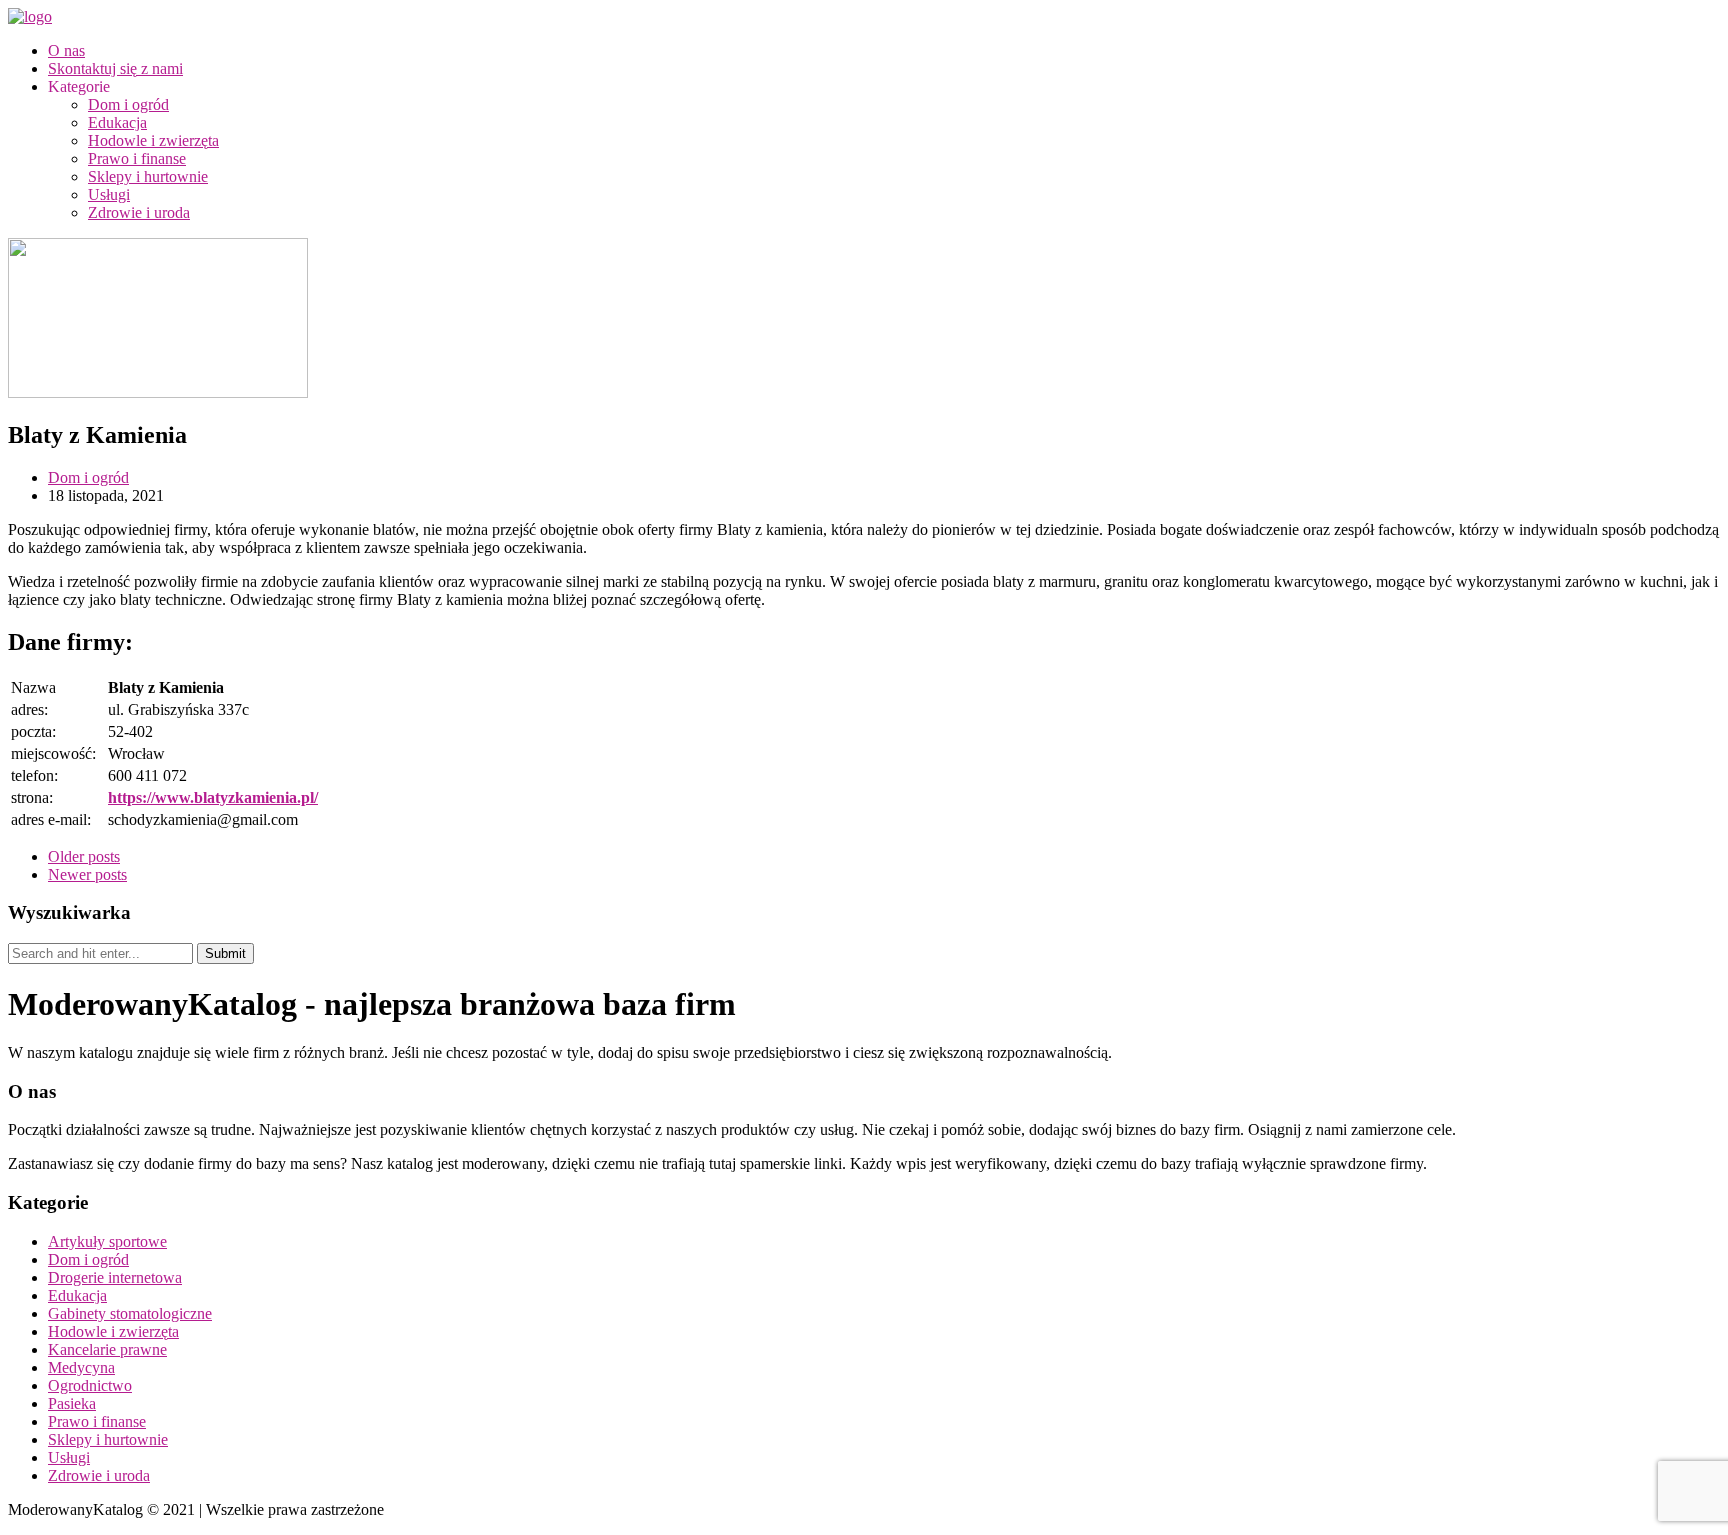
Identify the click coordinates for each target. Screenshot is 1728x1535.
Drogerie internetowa (115, 1277)
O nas (66, 50)
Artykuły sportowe (107, 1241)
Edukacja (117, 122)
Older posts (84, 856)
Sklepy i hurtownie (148, 176)
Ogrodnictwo (90, 1385)
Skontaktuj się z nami (115, 68)
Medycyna (81, 1367)
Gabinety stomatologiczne (130, 1313)
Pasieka (72, 1403)
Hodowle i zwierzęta (153, 140)
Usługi (109, 194)
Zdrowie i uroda (139, 212)
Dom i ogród (128, 104)
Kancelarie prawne (107, 1349)
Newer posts (87, 874)
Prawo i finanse (137, 158)
